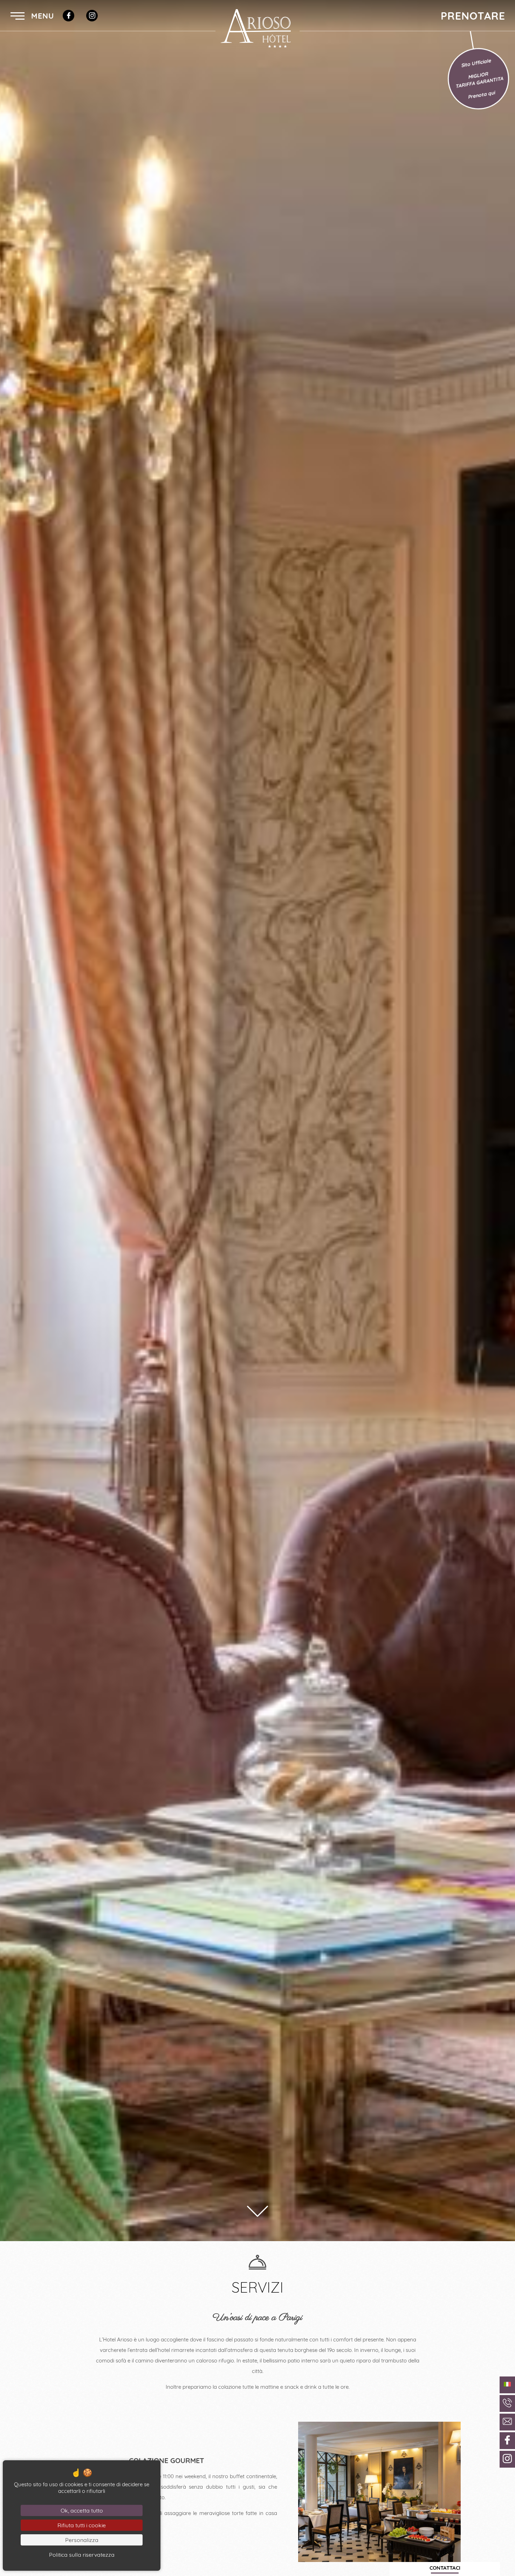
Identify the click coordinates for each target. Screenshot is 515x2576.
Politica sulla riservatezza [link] (82, 2555)
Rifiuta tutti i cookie (82, 2525)
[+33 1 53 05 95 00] (507, 2403)
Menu (41, 16)
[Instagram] (92, 16)
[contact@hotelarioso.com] (507, 2422)
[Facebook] (68, 16)
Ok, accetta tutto (82, 2510)
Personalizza (82, 2540)
